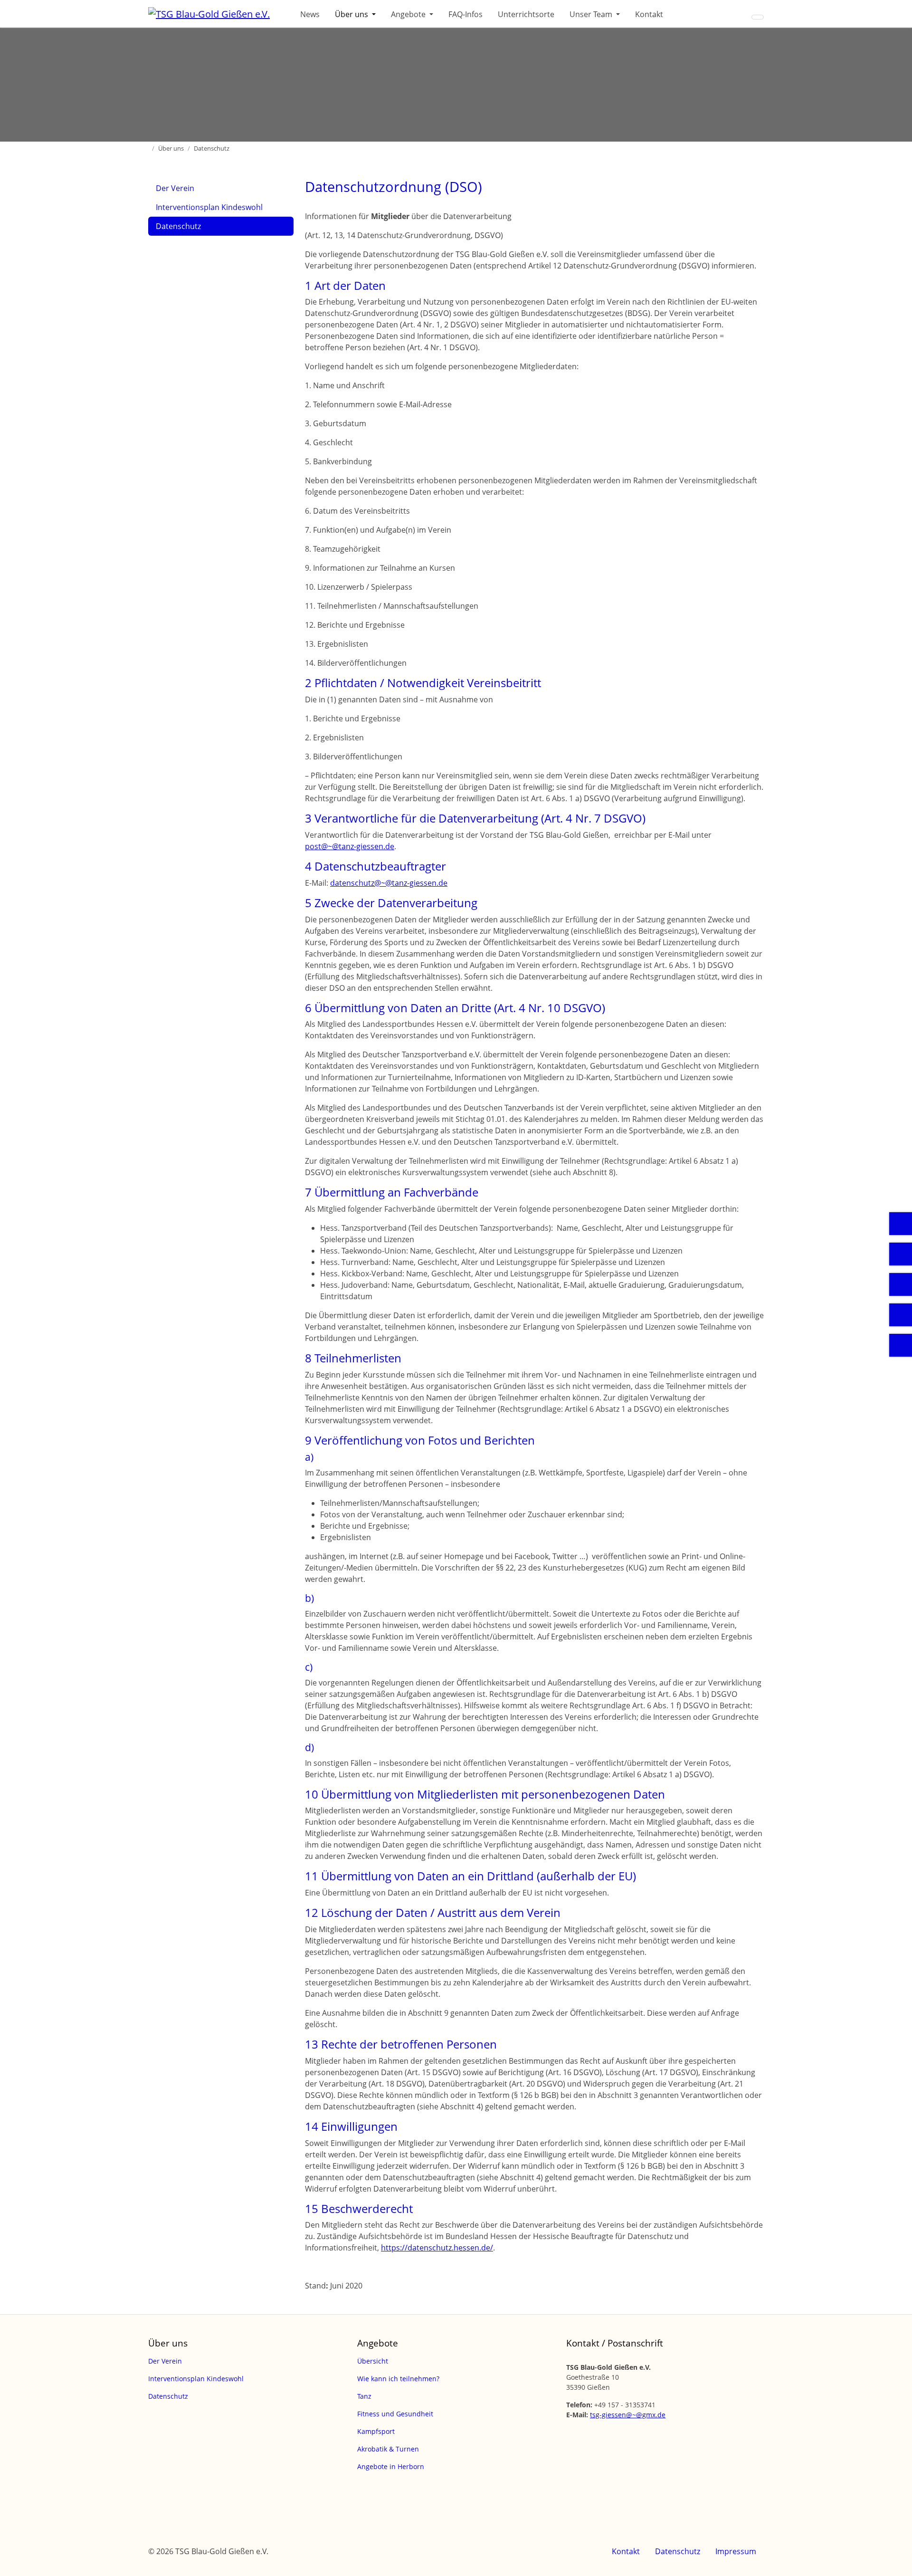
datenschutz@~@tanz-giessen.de (389, 883)
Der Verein (175, 188)
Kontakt (649, 14)
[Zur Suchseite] (758, 17)
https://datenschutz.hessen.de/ (437, 2248)
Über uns (352, 14)
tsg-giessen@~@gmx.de (628, 2415)
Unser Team (592, 14)
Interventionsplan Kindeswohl (209, 207)
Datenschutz (178, 226)
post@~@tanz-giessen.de (350, 846)
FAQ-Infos (465, 14)
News (310, 14)
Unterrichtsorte (526, 14)
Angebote (409, 14)
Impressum (736, 2551)
